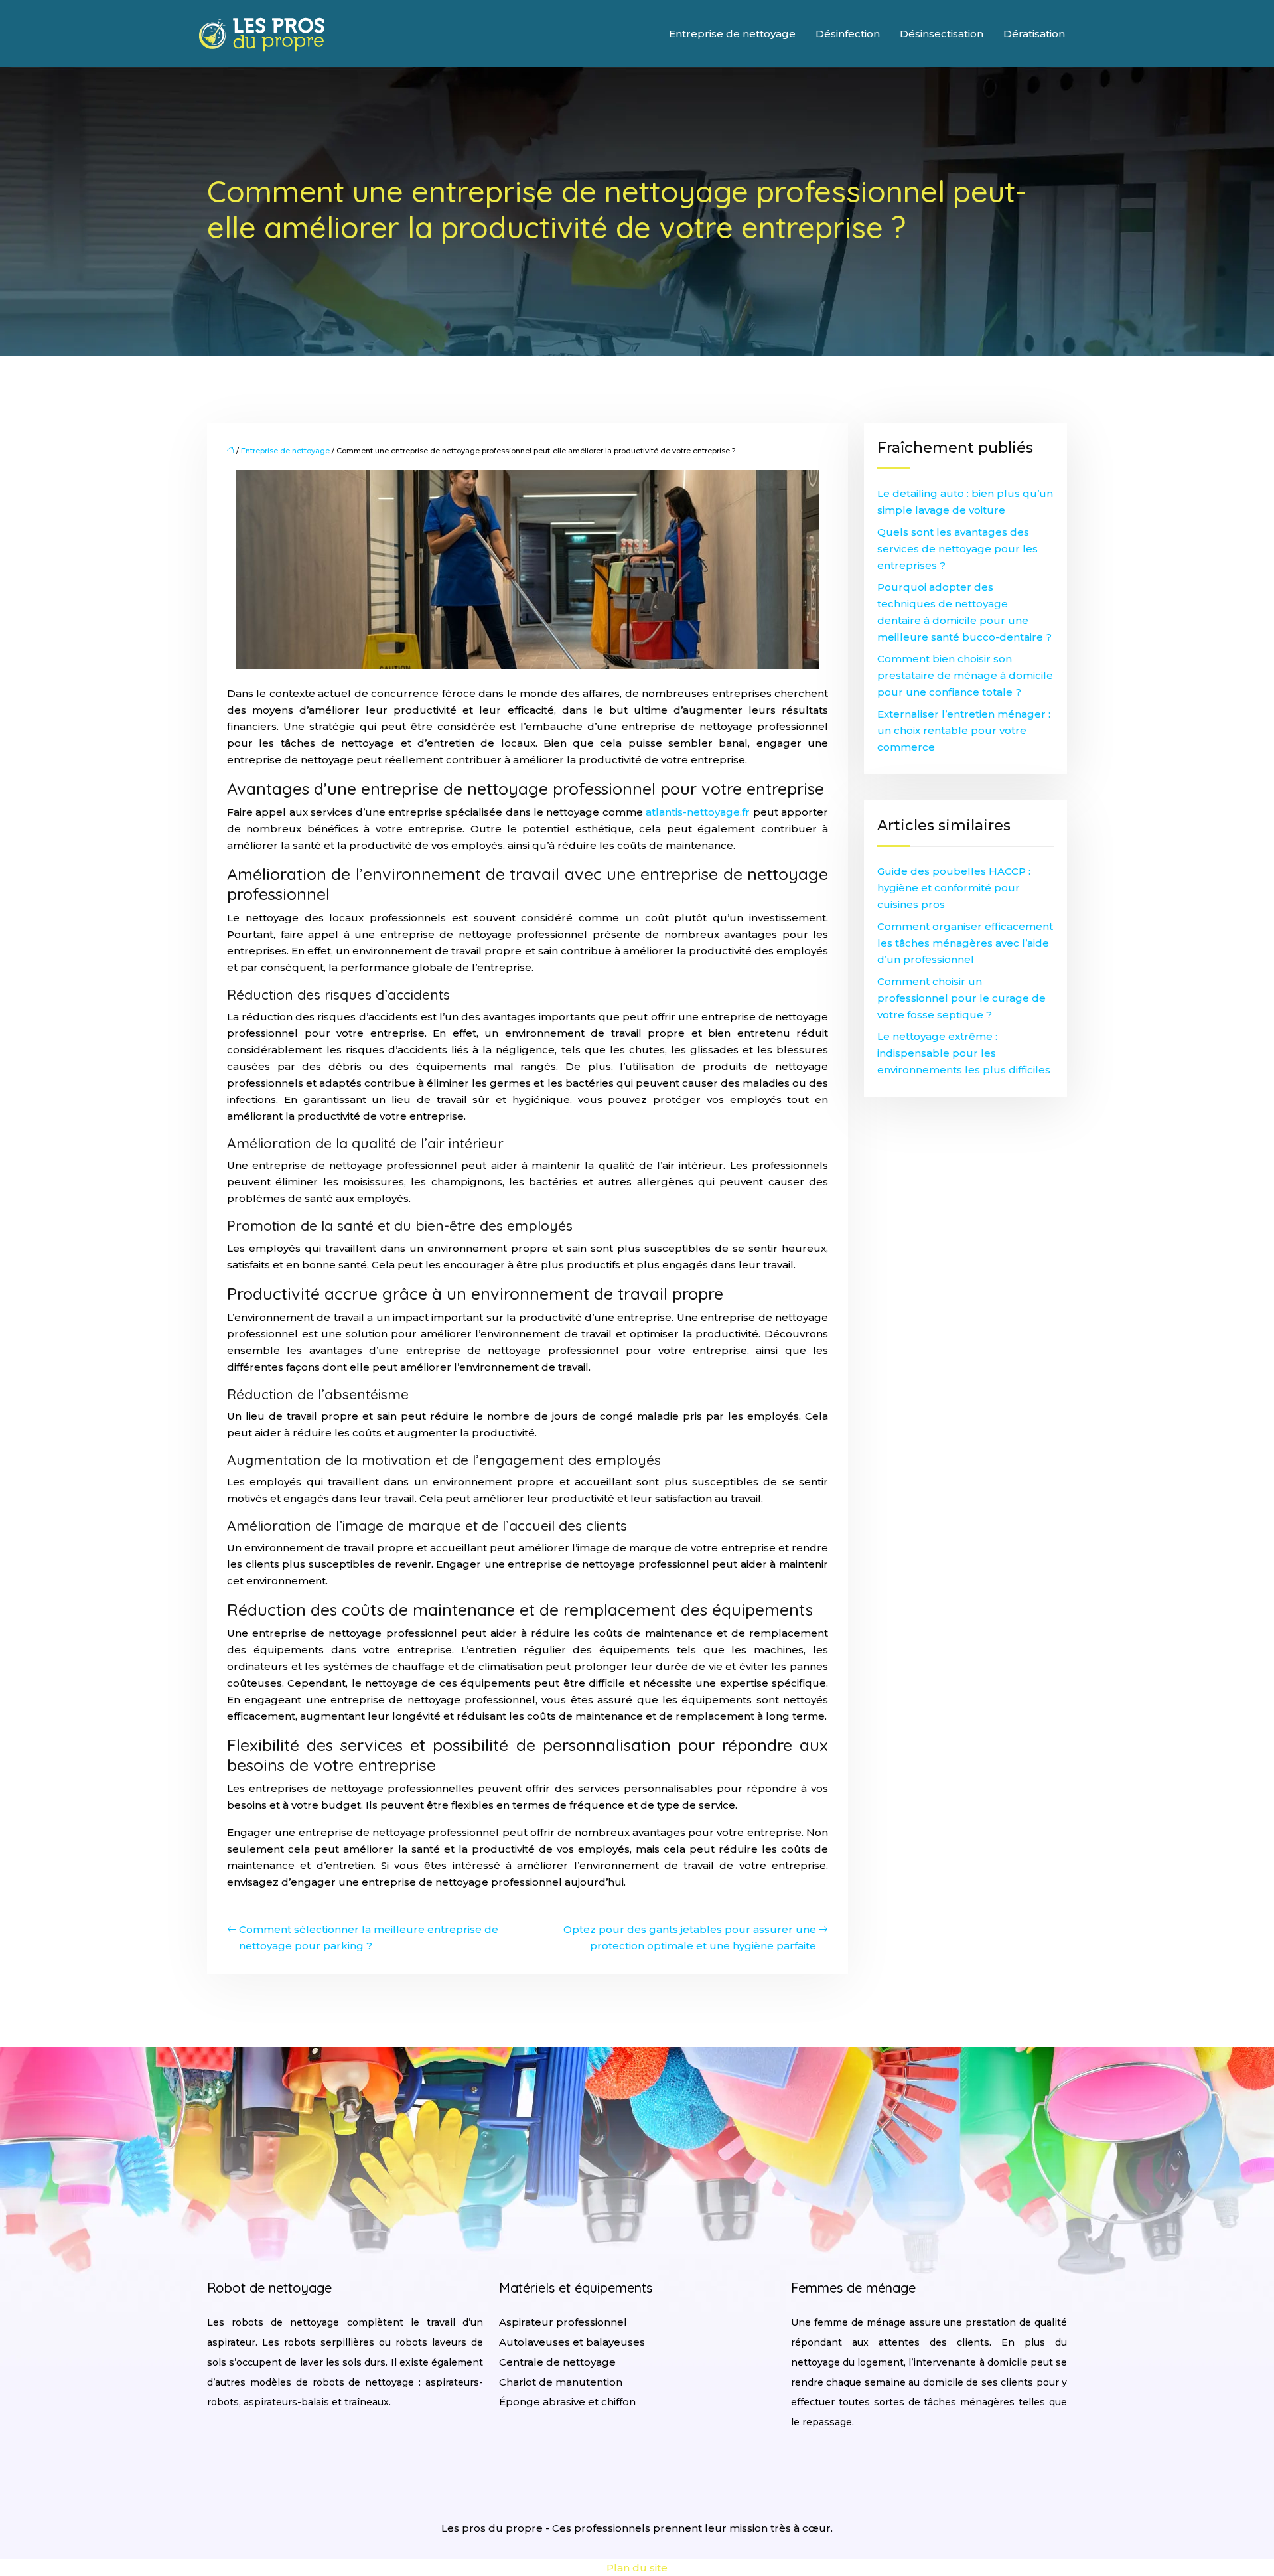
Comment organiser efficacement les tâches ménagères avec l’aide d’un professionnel (965, 943)
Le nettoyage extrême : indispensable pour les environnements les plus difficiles (964, 1053)
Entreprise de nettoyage (732, 34)
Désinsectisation (942, 34)
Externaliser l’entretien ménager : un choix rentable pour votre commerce (964, 730)
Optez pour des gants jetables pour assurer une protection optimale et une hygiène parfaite (690, 1937)
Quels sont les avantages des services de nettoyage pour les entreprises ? (957, 549)
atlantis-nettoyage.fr (698, 812)
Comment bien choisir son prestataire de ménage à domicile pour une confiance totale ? (965, 675)
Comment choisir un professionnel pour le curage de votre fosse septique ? (961, 998)
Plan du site (637, 2568)
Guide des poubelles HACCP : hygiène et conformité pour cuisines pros (954, 888)
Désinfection (848, 34)
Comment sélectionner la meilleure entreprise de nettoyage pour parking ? (369, 1937)
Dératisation (1034, 34)
